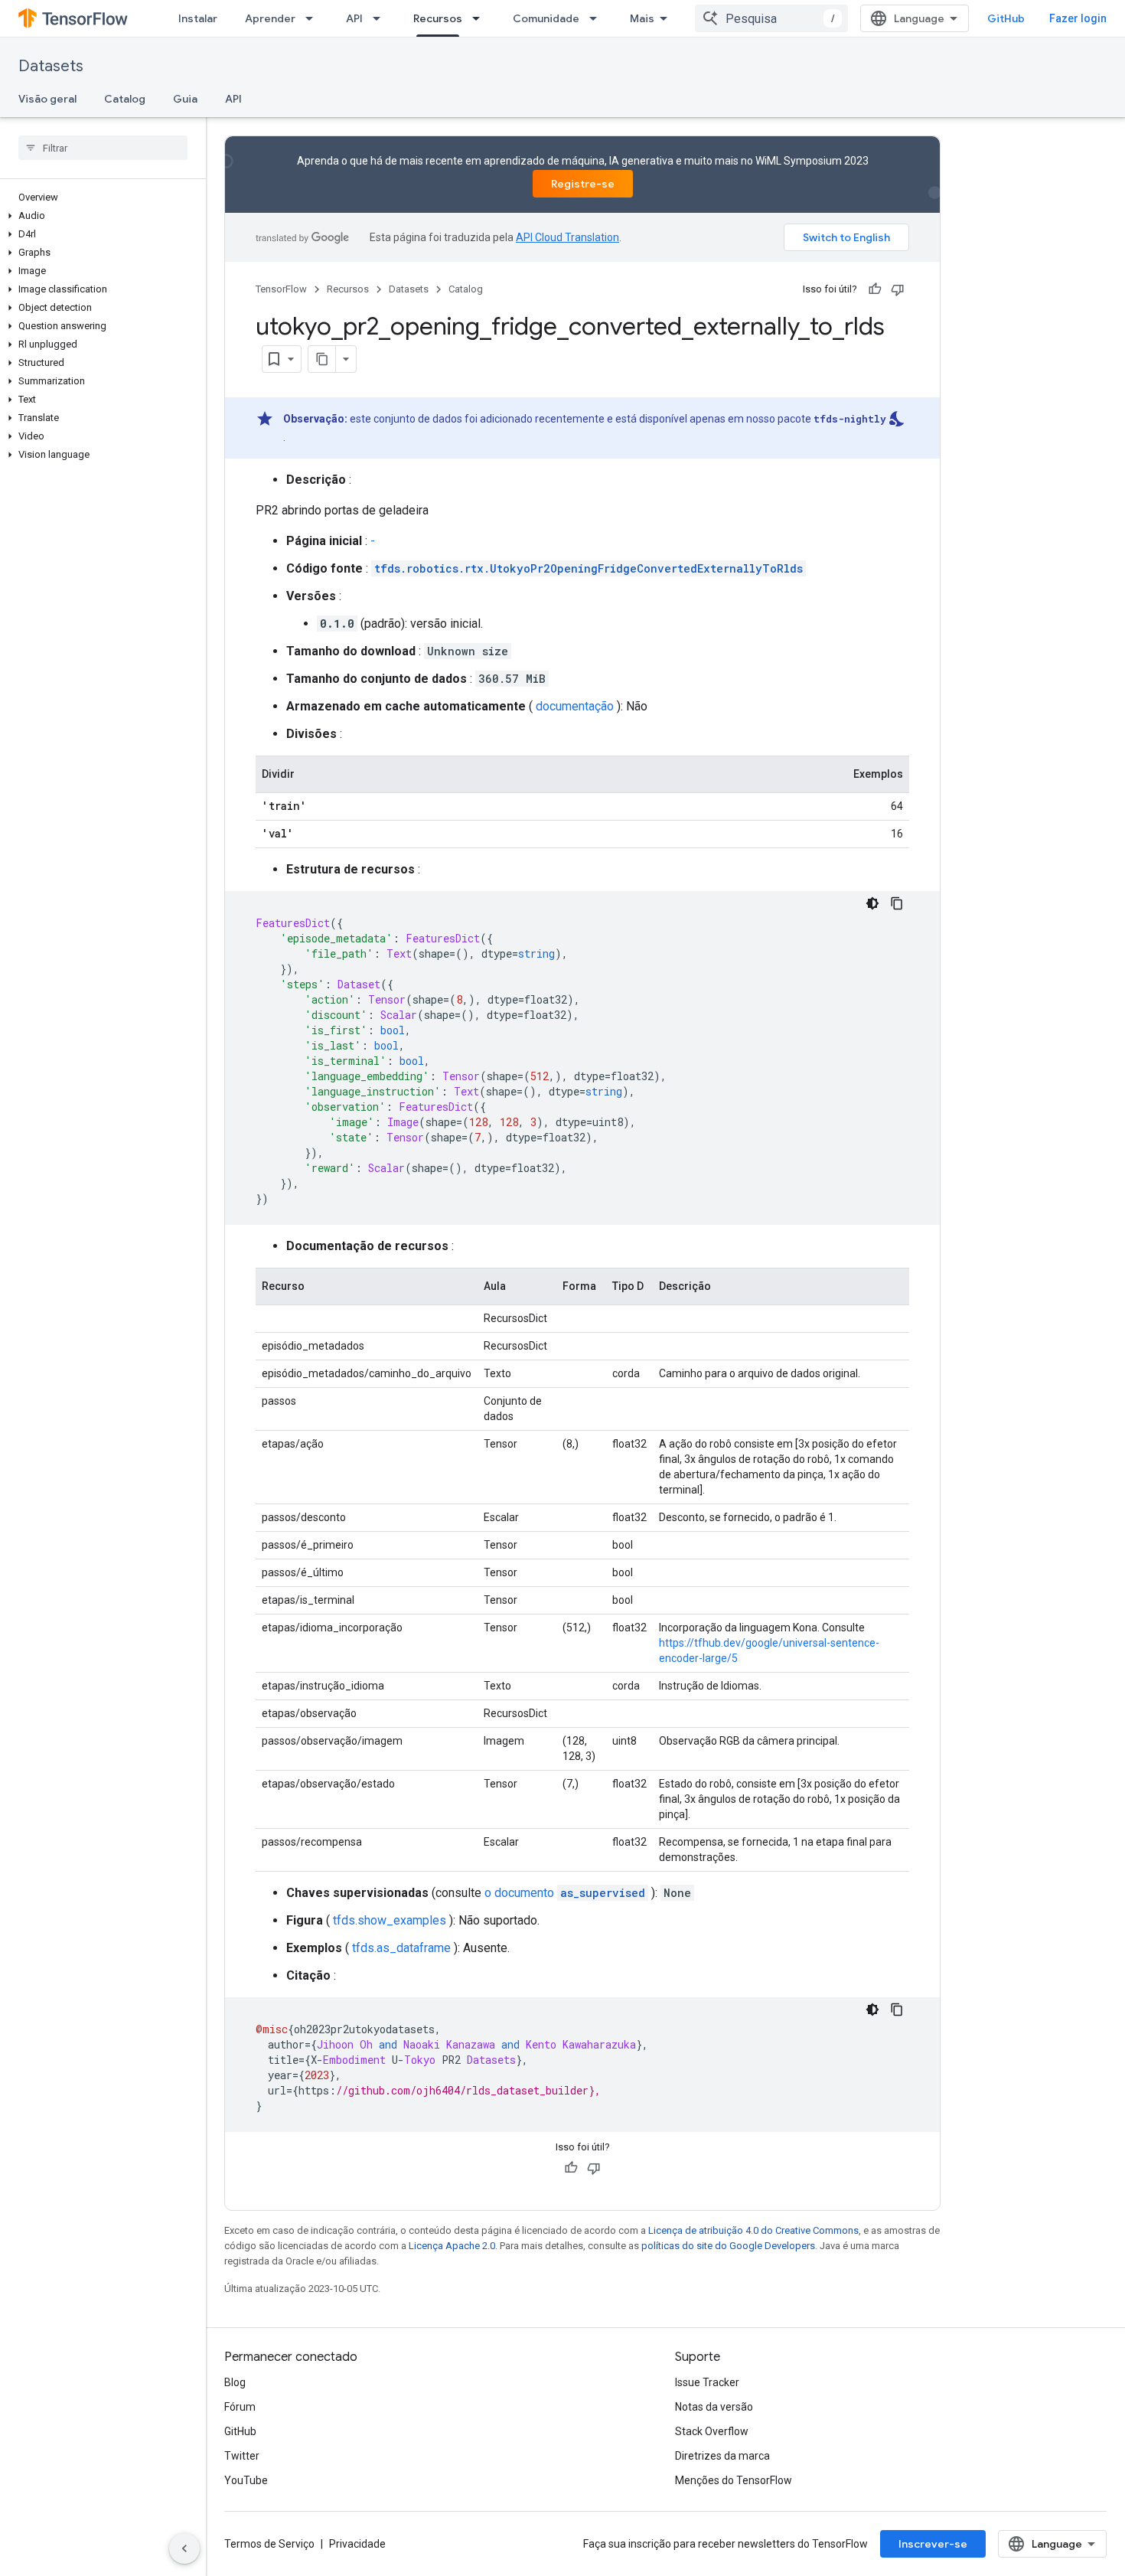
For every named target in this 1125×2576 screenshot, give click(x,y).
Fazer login (1078, 18)
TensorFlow (281, 289)
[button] (100, 216)
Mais (642, 18)
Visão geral (47, 99)
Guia (185, 99)
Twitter (242, 2456)
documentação (575, 706)
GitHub (1006, 18)
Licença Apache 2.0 (452, 2246)
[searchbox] (103, 148)
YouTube (246, 2480)
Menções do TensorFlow (734, 2480)
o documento (565, 1893)
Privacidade (357, 2544)
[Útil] (875, 289)
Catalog (125, 99)
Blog (235, 2382)
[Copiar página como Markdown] (322, 359)
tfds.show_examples (390, 1920)
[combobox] (771, 18)
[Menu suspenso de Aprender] (314, 18)
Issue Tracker (707, 2382)
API (354, 18)
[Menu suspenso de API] (381, 18)
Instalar (198, 18)
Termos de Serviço (269, 2544)
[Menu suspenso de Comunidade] (598, 18)
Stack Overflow (712, 2431)
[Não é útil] (898, 289)
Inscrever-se (933, 2544)
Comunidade (546, 18)
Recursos (438, 18)
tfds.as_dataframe (401, 1948)
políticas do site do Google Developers (728, 2246)
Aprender (270, 18)
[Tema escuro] (872, 903)
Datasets (51, 66)
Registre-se (583, 184)
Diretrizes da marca (722, 2456)
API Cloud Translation (567, 237)
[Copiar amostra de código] (897, 903)
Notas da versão (714, 2407)
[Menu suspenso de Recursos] (481, 18)
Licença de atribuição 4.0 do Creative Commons (753, 2230)
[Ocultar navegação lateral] (184, 2548)
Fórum (240, 2407)
